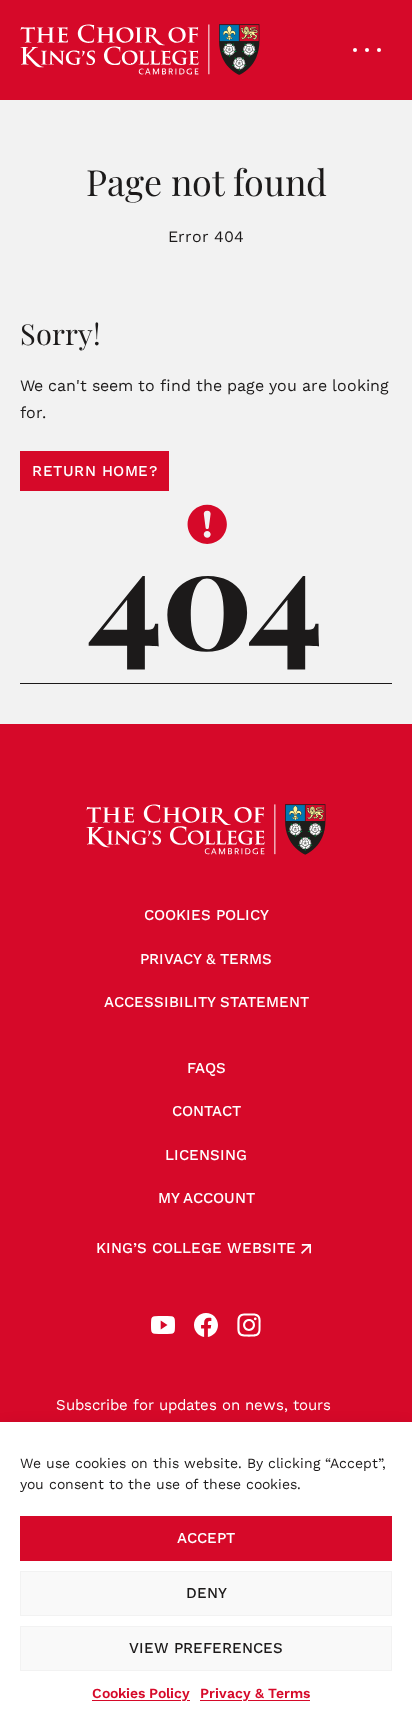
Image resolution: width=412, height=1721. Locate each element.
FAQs (206, 1068)
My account (206, 1198)
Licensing (206, 1155)
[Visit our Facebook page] (206, 1325)
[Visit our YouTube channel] (163, 1325)
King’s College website (196, 1248)
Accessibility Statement (206, 1002)
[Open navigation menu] (367, 50)
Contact (206, 1111)
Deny (206, 1593)
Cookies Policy (141, 1693)
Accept (206, 1538)
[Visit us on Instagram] (249, 1325)
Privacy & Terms (255, 1693)
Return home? (94, 471)
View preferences (206, 1648)
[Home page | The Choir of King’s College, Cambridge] (140, 50)
